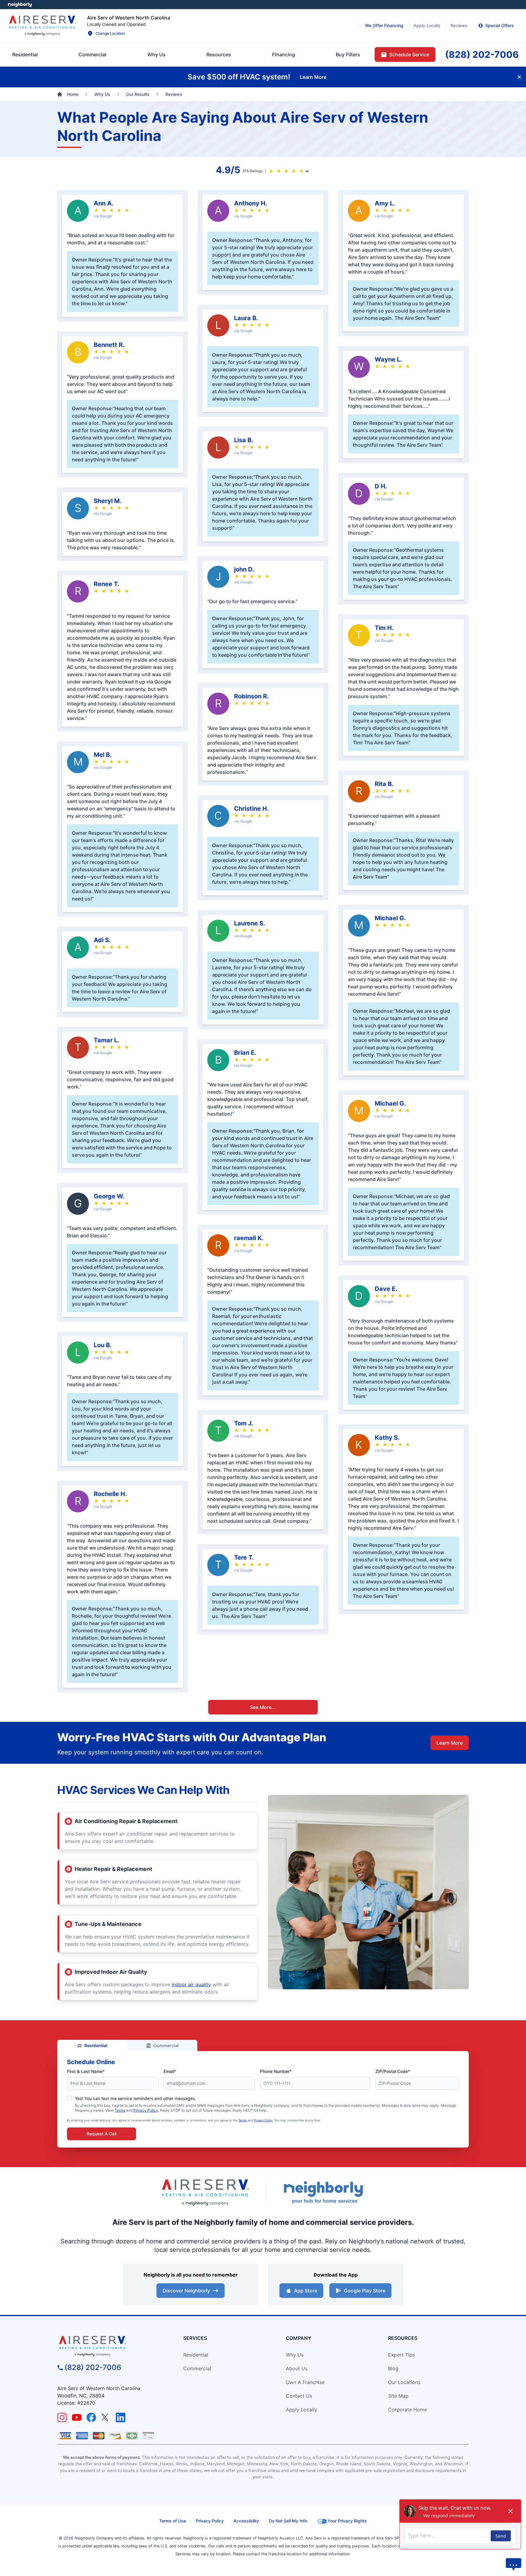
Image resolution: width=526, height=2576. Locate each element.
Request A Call (102, 2134)
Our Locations (404, 2382)
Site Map (398, 2396)
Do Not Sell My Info (288, 2521)
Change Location (110, 33)
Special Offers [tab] (500, 25)
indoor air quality (191, 1984)
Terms (120, 2110)
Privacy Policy (146, 2110)
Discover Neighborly (186, 2291)
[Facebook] (91, 2417)
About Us (297, 2368)
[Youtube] (77, 2417)
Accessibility (246, 2521)
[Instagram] (62, 2417)
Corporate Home (408, 2410)
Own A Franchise (305, 2382)
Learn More (450, 1743)
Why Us (295, 2355)
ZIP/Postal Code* (393, 2071)
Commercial (166, 2045)
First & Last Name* (86, 2071)
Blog (393, 2368)
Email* (170, 2071)
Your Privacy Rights (347, 2521)
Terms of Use (173, 2521)
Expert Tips (402, 2355)
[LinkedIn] (121, 2417)
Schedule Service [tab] (409, 54)
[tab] (156, 54)
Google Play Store (365, 2291)
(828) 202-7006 (93, 2367)
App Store (306, 2291)
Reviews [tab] (459, 25)
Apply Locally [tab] (427, 25)
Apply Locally (302, 2410)
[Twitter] (106, 2417)
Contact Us (299, 2396)
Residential (96, 2045)
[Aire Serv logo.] (42, 26)
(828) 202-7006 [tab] (482, 54)
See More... (263, 1707)
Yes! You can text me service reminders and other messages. (135, 2098)
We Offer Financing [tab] (384, 25)
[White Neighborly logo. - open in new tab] (20, 5)
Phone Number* (276, 2071)
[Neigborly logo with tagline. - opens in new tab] (324, 2192)
